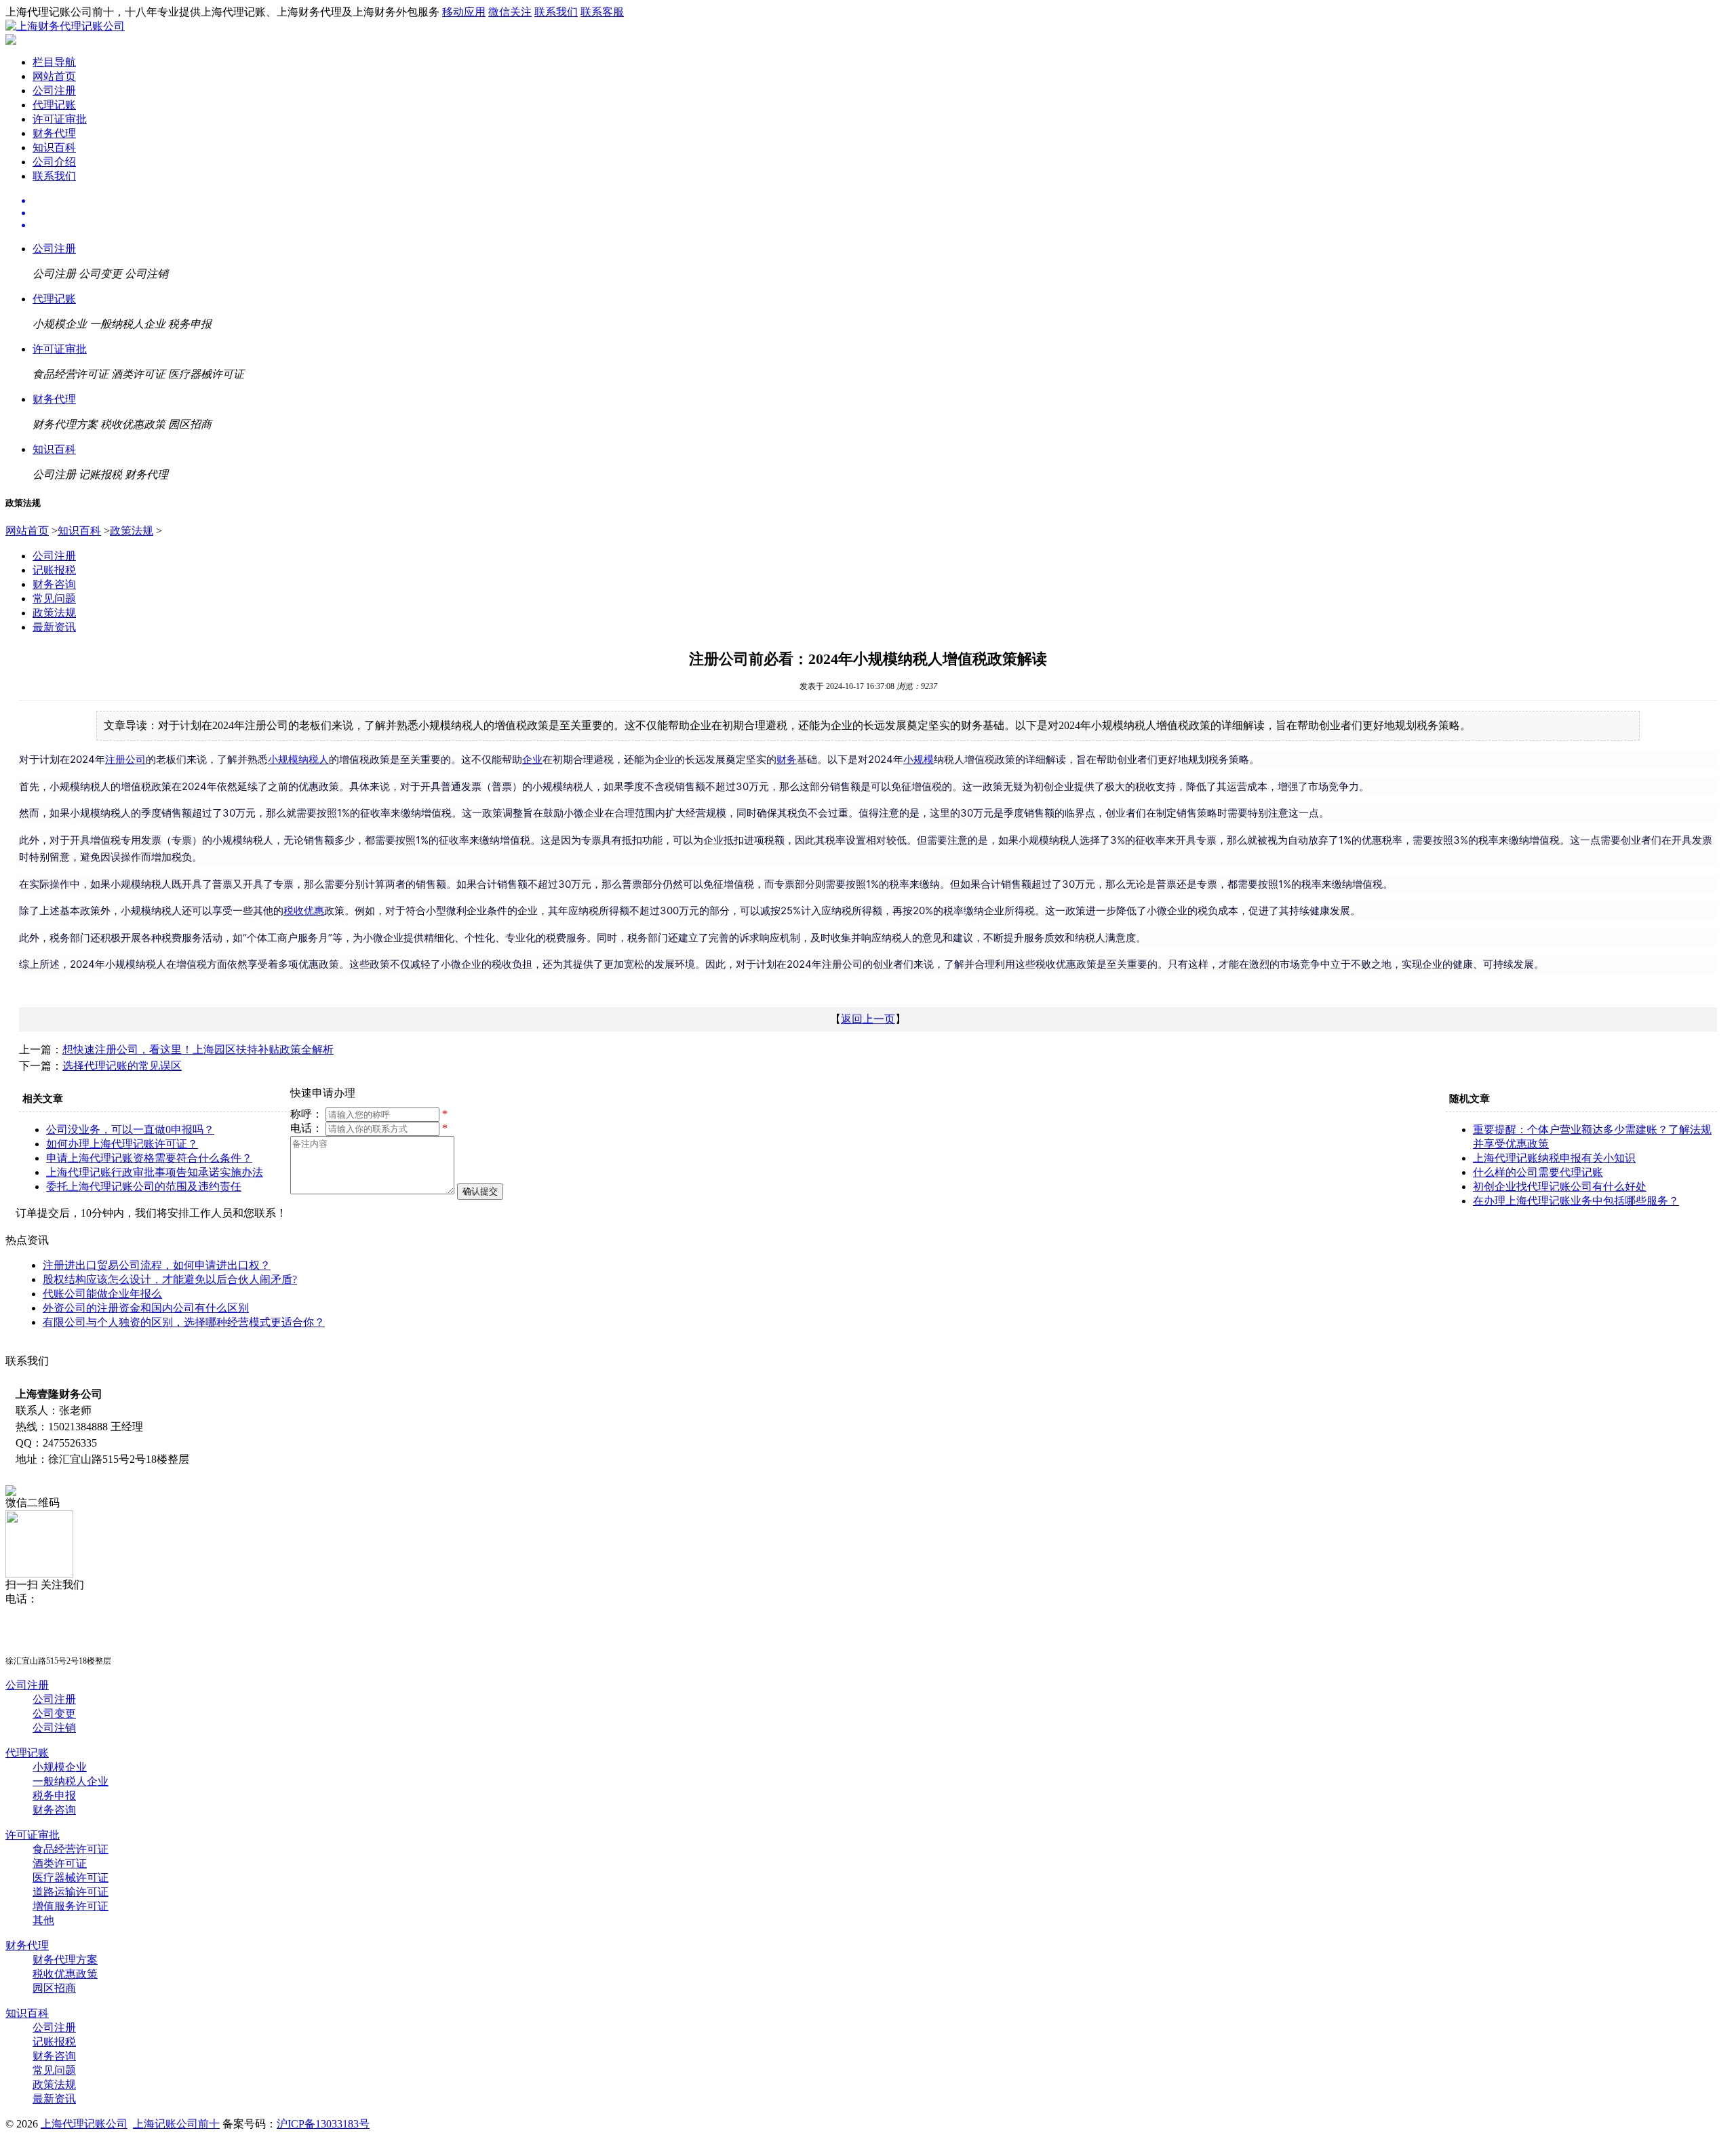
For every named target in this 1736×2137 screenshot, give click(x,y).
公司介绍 (54, 162)
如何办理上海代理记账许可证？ (122, 1144)
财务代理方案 (65, 1960)
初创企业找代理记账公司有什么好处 (1560, 1187)
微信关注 (510, 12)
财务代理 (54, 133)
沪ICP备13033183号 (323, 2124)
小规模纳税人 (298, 759)
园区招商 (54, 1988)
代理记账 (54, 105)
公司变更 (54, 1713)
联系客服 (602, 12)
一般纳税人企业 (71, 1781)
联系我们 (556, 12)
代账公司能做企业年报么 (102, 1294)
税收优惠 (304, 910)
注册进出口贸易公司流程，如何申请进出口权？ (157, 1265)
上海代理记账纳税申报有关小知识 (1554, 1158)
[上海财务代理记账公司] (65, 26)
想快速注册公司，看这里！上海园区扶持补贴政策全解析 (198, 1050)
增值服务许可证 (71, 1906)
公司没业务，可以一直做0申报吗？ (130, 1130)
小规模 (919, 759)
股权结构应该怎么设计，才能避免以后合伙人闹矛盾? (170, 1279)
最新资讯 (54, 627)
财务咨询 (54, 584)
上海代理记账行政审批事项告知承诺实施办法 (155, 1172)
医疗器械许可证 (71, 1878)
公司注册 (54, 91)
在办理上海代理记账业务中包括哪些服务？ (1576, 1201)
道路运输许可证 (71, 1892)
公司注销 (54, 1728)
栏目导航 (54, 62)
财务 (787, 759)
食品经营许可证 (71, 1849)
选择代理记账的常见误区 (122, 1066)
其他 (43, 1920)
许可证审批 (60, 119)
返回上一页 (868, 1019)
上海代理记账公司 (84, 2124)
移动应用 (464, 12)
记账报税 (54, 570)
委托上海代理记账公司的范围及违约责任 (144, 1187)
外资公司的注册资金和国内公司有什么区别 (146, 1308)
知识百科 (54, 148)
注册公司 (125, 759)
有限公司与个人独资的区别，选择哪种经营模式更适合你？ (184, 1322)
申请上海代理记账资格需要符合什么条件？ (149, 1158)
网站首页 (54, 76)
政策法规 (132, 531)
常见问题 (54, 599)
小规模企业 (60, 1767)
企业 (532, 759)
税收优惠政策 (65, 1974)
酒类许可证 (60, 1863)
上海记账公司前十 (176, 2124)
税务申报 (54, 1796)
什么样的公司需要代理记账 (1538, 1172)
